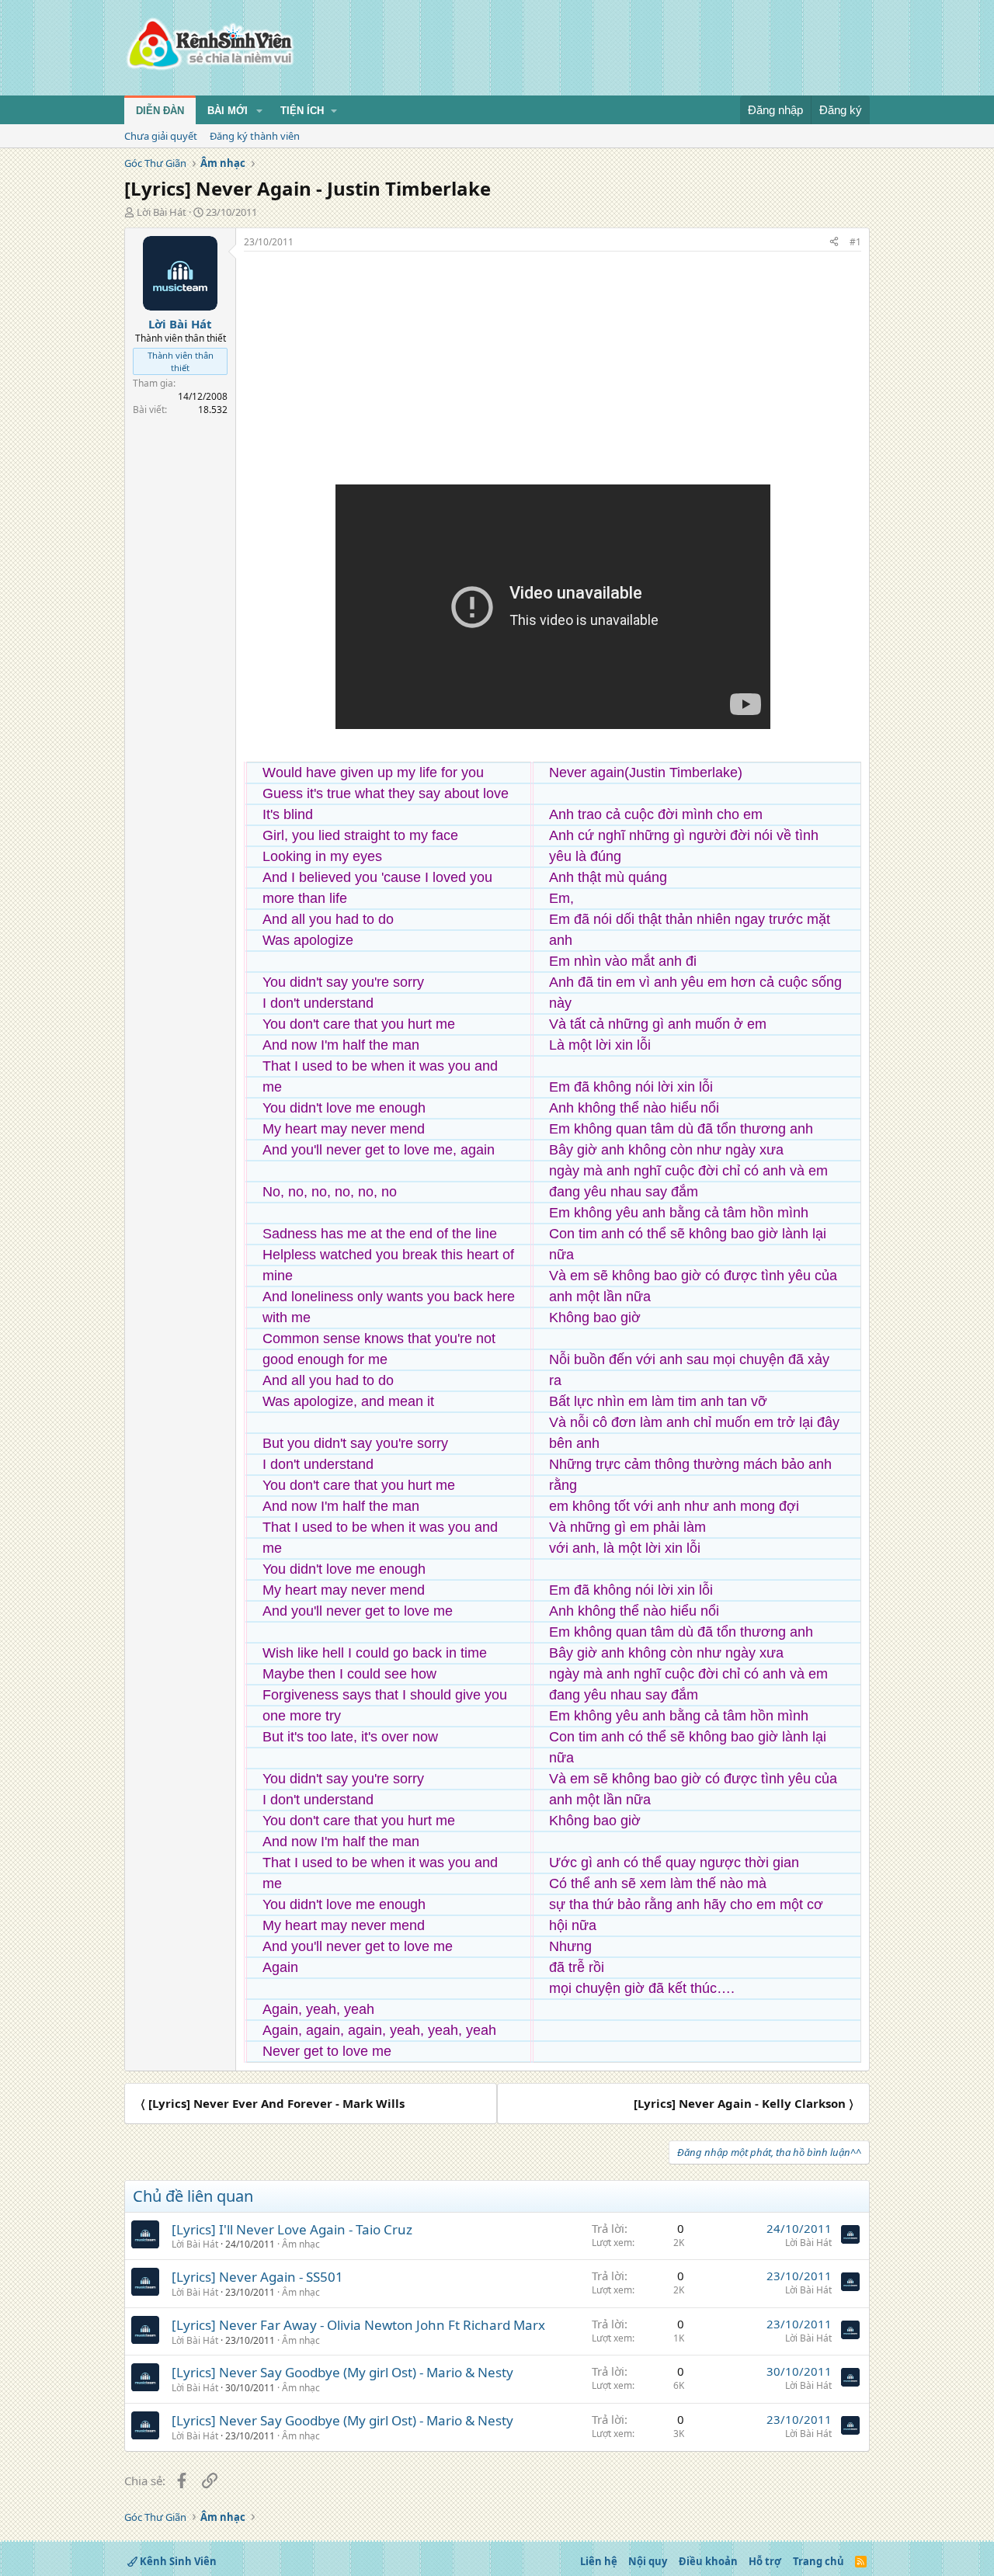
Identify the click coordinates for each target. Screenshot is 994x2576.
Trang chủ (818, 2561)
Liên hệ (599, 2561)
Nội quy (648, 2561)
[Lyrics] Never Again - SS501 (257, 2277)
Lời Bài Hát (162, 212)
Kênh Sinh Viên (177, 2561)
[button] (259, 111)
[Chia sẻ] (834, 243)
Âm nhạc (301, 2244)
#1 (855, 242)
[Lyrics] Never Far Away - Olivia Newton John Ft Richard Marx (358, 2325)
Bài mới (228, 111)
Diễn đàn (160, 111)
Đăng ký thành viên (255, 136)
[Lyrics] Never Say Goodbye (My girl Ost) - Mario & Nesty (342, 2372)
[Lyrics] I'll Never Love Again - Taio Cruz (292, 2229)
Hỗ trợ (765, 2561)
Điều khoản (708, 2561)
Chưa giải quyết (161, 136)
